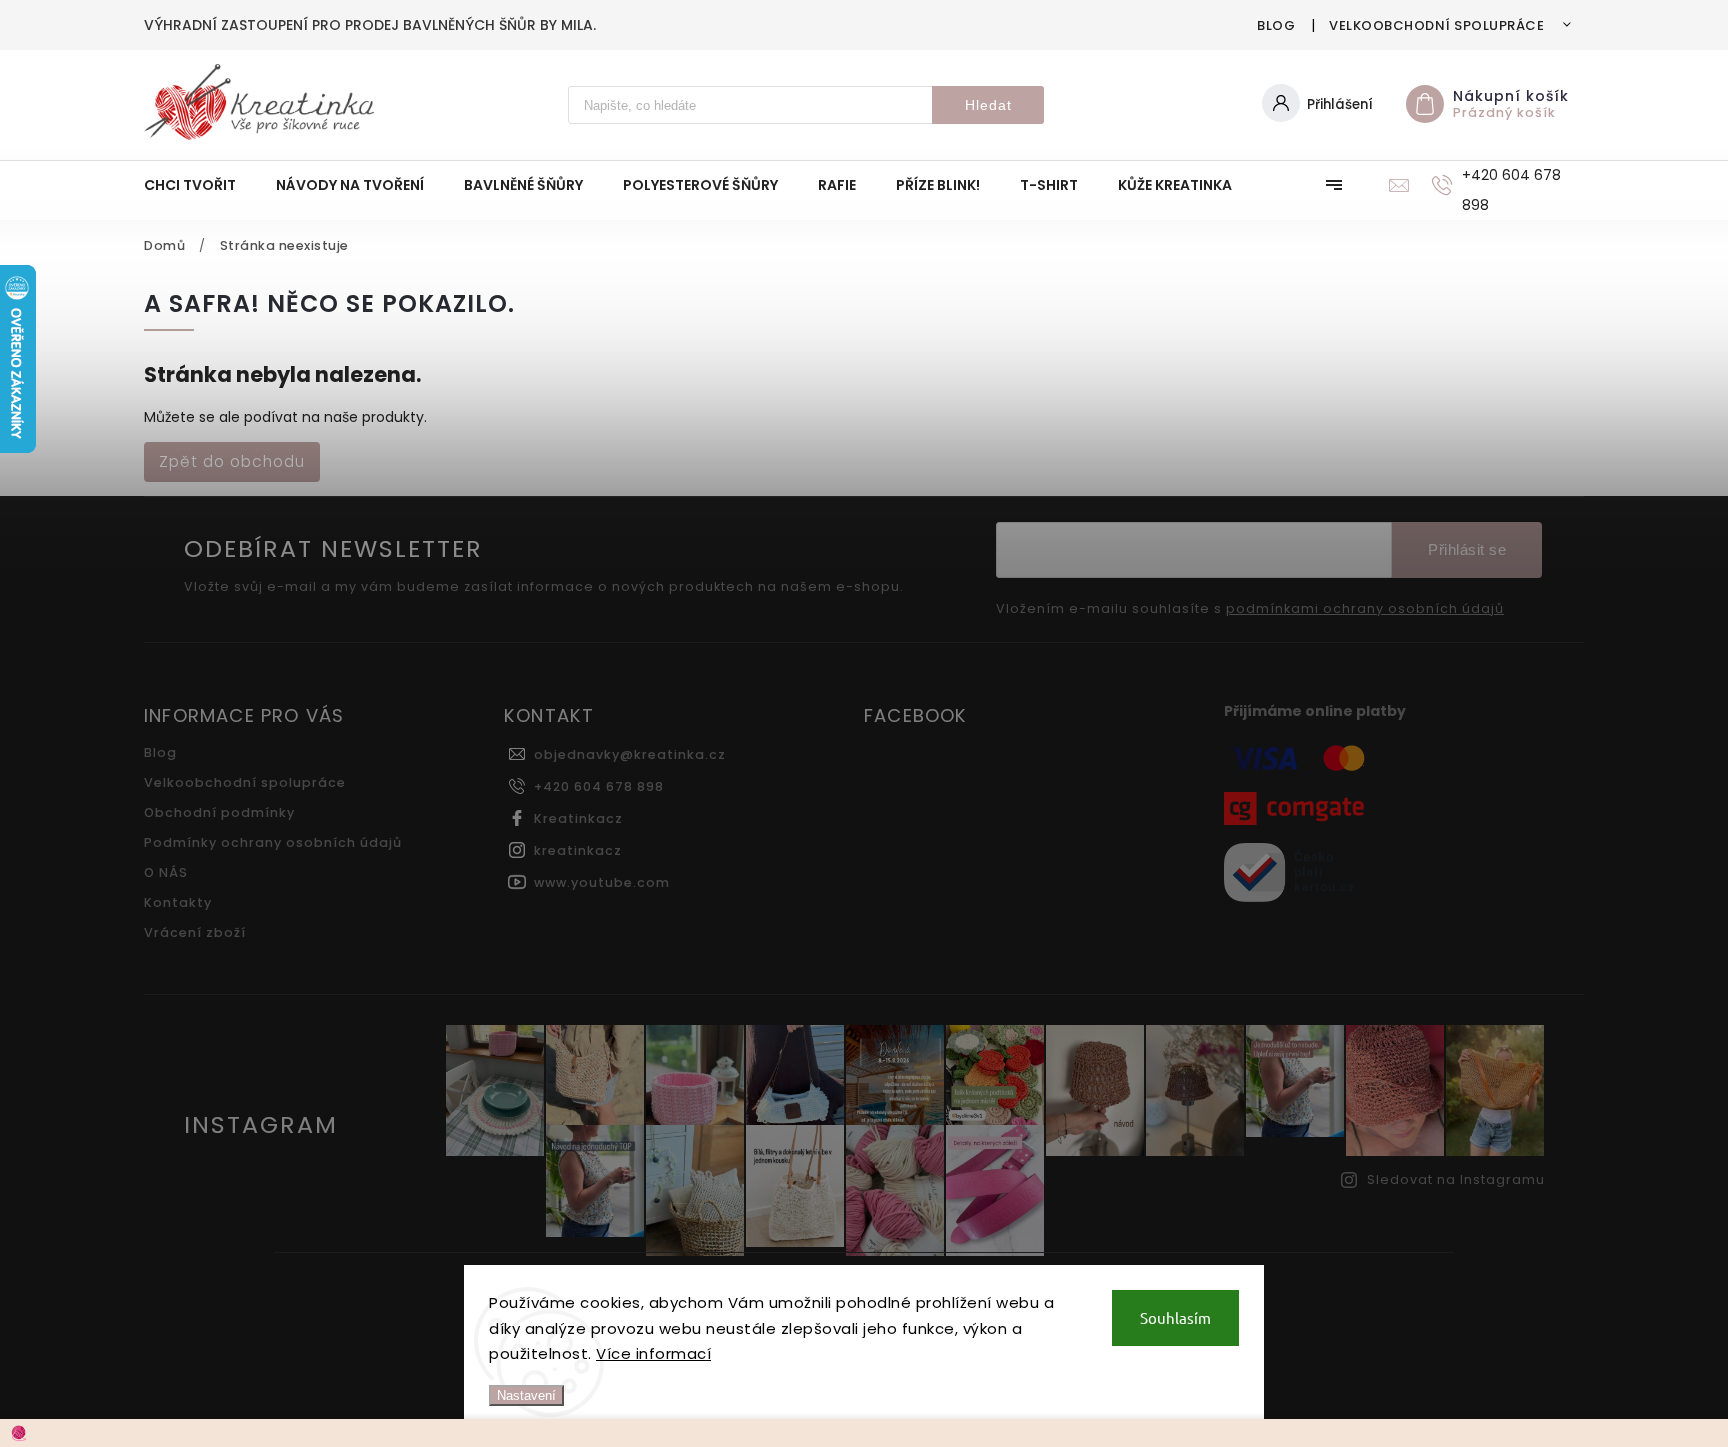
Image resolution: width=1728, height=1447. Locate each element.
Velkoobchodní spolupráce (1436, 25)
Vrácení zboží (195, 932)
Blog (1276, 25)
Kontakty (178, 902)
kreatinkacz (578, 850)
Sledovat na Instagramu (1456, 1179)
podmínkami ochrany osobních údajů (1365, 609)
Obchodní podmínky (219, 812)
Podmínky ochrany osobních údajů (273, 842)
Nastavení (526, 1395)
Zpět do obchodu (232, 461)
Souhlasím (1175, 1317)
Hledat (988, 105)
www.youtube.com (602, 882)
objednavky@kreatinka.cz (630, 754)
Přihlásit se (1467, 549)
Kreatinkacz (578, 818)
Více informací (653, 1353)
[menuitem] (200, 185)
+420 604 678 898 (599, 786)
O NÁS (166, 872)
